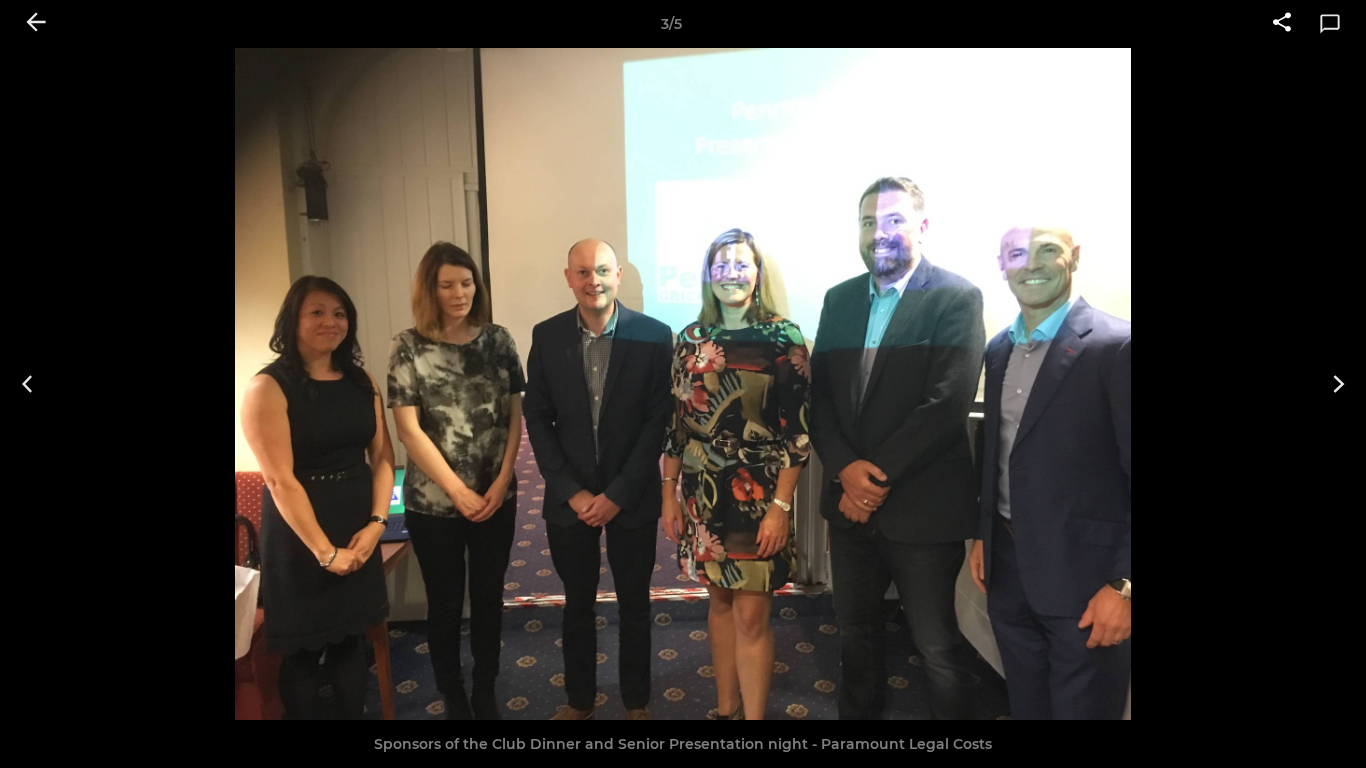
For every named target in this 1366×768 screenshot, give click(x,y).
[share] (1282, 24)
